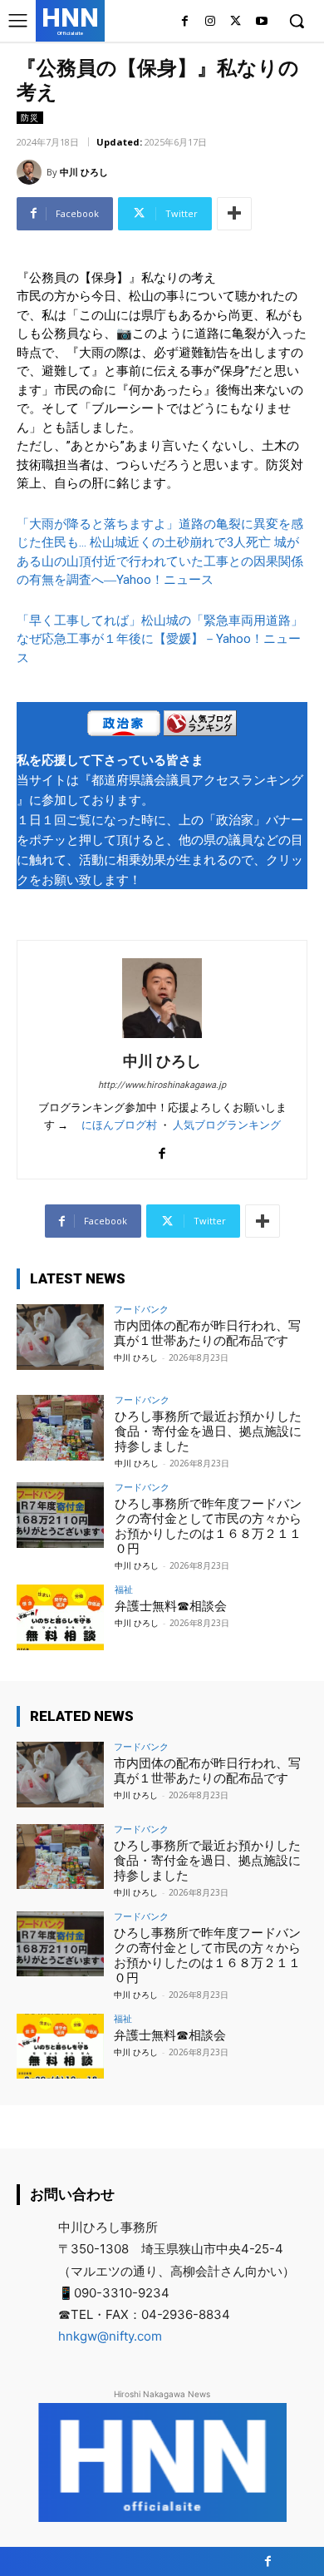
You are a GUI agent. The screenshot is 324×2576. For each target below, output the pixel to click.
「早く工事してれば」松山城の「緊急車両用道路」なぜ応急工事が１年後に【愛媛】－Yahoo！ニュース (160, 639)
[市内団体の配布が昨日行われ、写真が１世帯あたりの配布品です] (60, 1337)
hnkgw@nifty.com (110, 2336)
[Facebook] (185, 22)
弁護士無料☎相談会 (171, 1606)
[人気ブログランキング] (200, 726)
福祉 (124, 1589)
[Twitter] (236, 22)
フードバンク (141, 1309)
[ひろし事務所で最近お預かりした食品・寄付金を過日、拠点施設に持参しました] (60, 1428)
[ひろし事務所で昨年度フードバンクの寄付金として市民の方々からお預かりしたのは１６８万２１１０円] (60, 1515)
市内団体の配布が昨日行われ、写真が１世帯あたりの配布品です (207, 1333)
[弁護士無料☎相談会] (60, 1617)
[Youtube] (261, 22)
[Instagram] (211, 22)
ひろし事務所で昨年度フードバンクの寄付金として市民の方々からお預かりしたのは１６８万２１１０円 (208, 1526)
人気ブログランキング (227, 1125)
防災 (30, 117)
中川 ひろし (84, 172)
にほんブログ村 (119, 1125)
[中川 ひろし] (32, 172)
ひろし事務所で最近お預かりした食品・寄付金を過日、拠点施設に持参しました (208, 1431)
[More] (234, 214)
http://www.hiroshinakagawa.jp (162, 1085)
